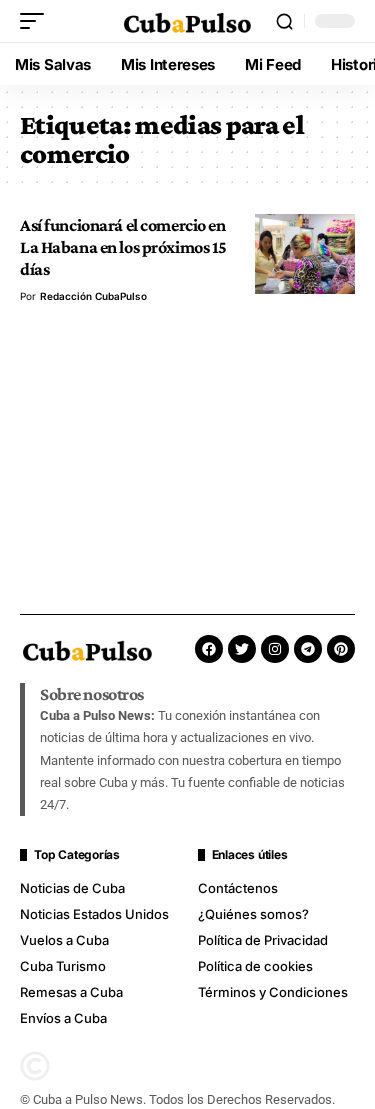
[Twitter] (242, 649)
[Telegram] (308, 649)
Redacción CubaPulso (93, 296)
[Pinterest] (341, 649)
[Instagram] (275, 649)
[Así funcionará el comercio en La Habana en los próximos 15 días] (305, 254)
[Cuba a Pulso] (188, 21)
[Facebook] (209, 649)
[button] (37, 21)
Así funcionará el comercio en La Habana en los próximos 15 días (123, 247)
